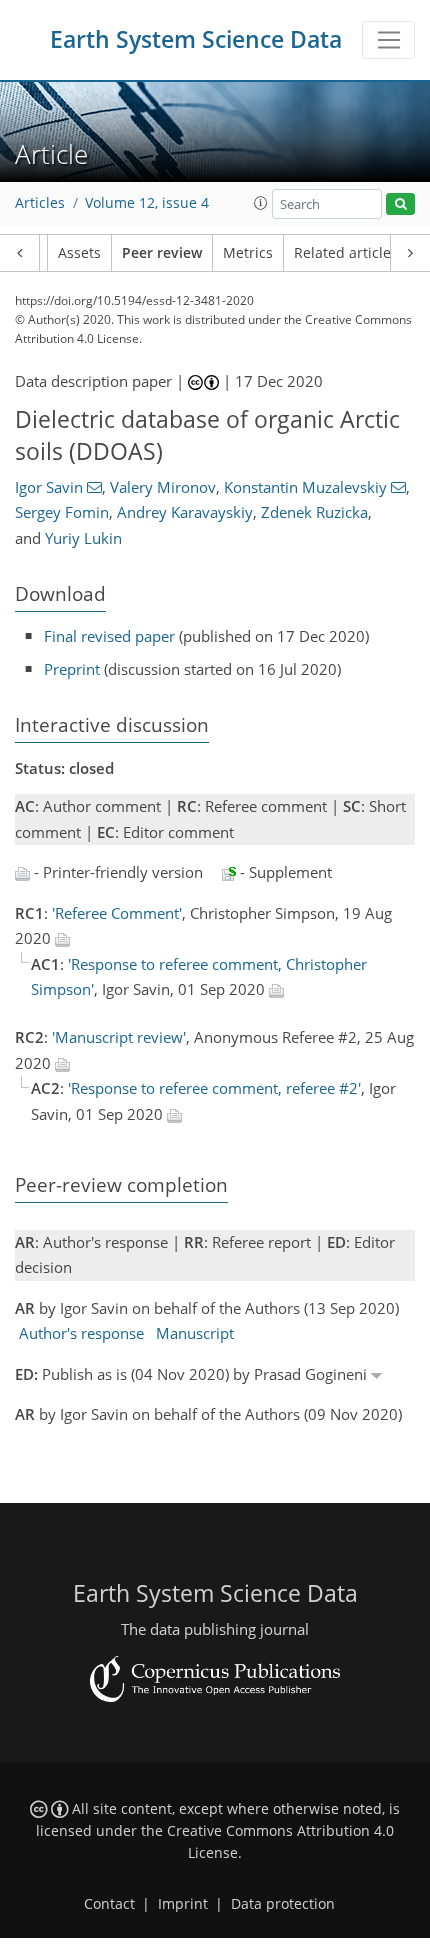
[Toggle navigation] (388, 40)
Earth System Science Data (196, 39)
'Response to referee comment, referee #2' (214, 1088)
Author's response (81, 1333)
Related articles (346, 253)
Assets (79, 253)
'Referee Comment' (117, 913)
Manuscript (195, 1333)
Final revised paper (109, 636)
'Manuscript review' (119, 1037)
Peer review (162, 253)
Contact (109, 1904)
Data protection (283, 1904)
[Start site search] (400, 204)
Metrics (248, 253)
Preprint (72, 669)
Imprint (183, 1904)
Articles (40, 203)
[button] (261, 203)
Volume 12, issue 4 (147, 203)
